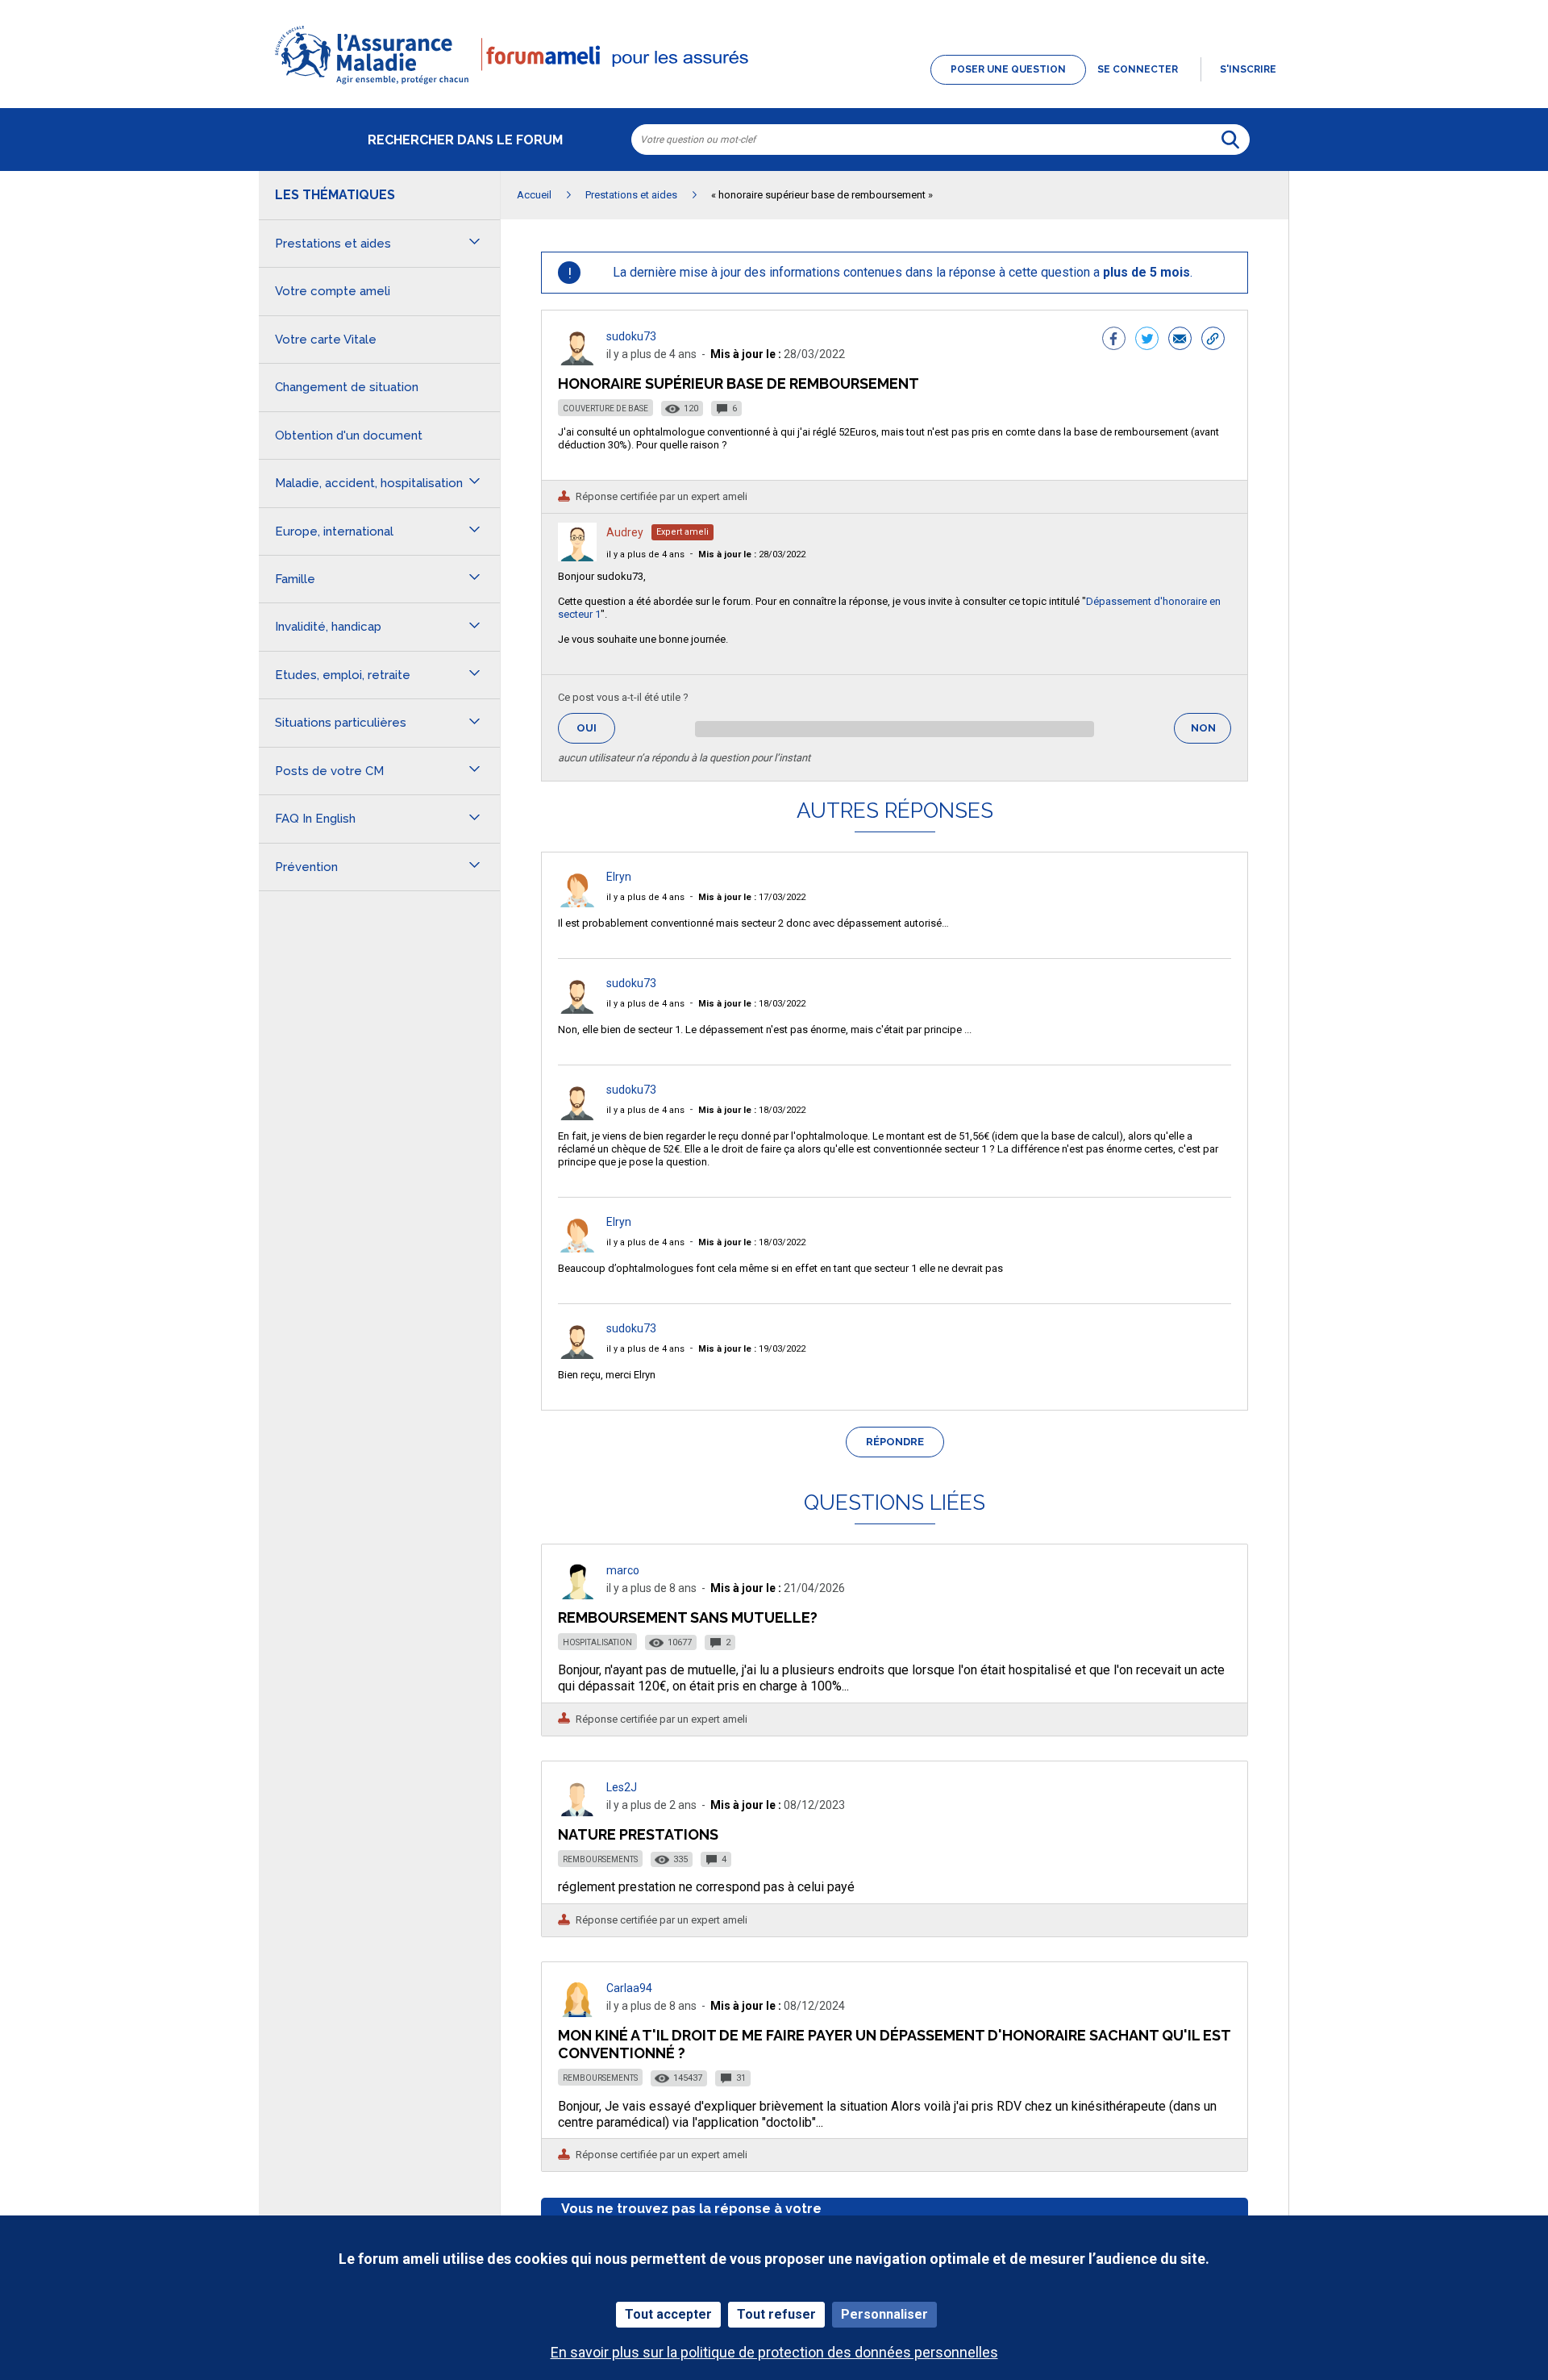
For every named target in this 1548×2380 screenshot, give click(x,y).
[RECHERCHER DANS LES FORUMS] (1230, 140)
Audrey (625, 532)
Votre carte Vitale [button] (326, 340)
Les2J (622, 1787)
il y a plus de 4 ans (645, 554)
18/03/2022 (752, 1004)
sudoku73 (631, 336)
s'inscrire (1248, 69)
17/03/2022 (752, 897)
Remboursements (600, 1859)
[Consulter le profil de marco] (577, 1595)
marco (623, 1570)
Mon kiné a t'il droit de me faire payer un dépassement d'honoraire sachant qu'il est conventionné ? (894, 2044)
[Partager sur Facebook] (1114, 340)
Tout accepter (668, 2314)
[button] (774, 85)
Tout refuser (776, 2314)
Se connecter (1138, 69)
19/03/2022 (752, 1349)
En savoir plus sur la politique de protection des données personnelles (774, 2352)
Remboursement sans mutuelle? (688, 1617)
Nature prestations (638, 1834)
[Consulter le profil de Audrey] (577, 557)
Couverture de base (605, 408)
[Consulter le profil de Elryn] (577, 903)
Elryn (619, 877)
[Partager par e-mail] (1180, 340)
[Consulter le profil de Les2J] (577, 1812)
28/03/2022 (752, 554)
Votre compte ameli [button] (333, 291)
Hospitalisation (597, 1642)
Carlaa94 (629, 1988)
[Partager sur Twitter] (1147, 340)
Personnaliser (884, 2314)
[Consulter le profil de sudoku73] (577, 361)
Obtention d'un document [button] (349, 436)
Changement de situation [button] (347, 387)
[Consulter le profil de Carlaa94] (577, 2013)
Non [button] (1211, 733)
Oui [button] (596, 728)
